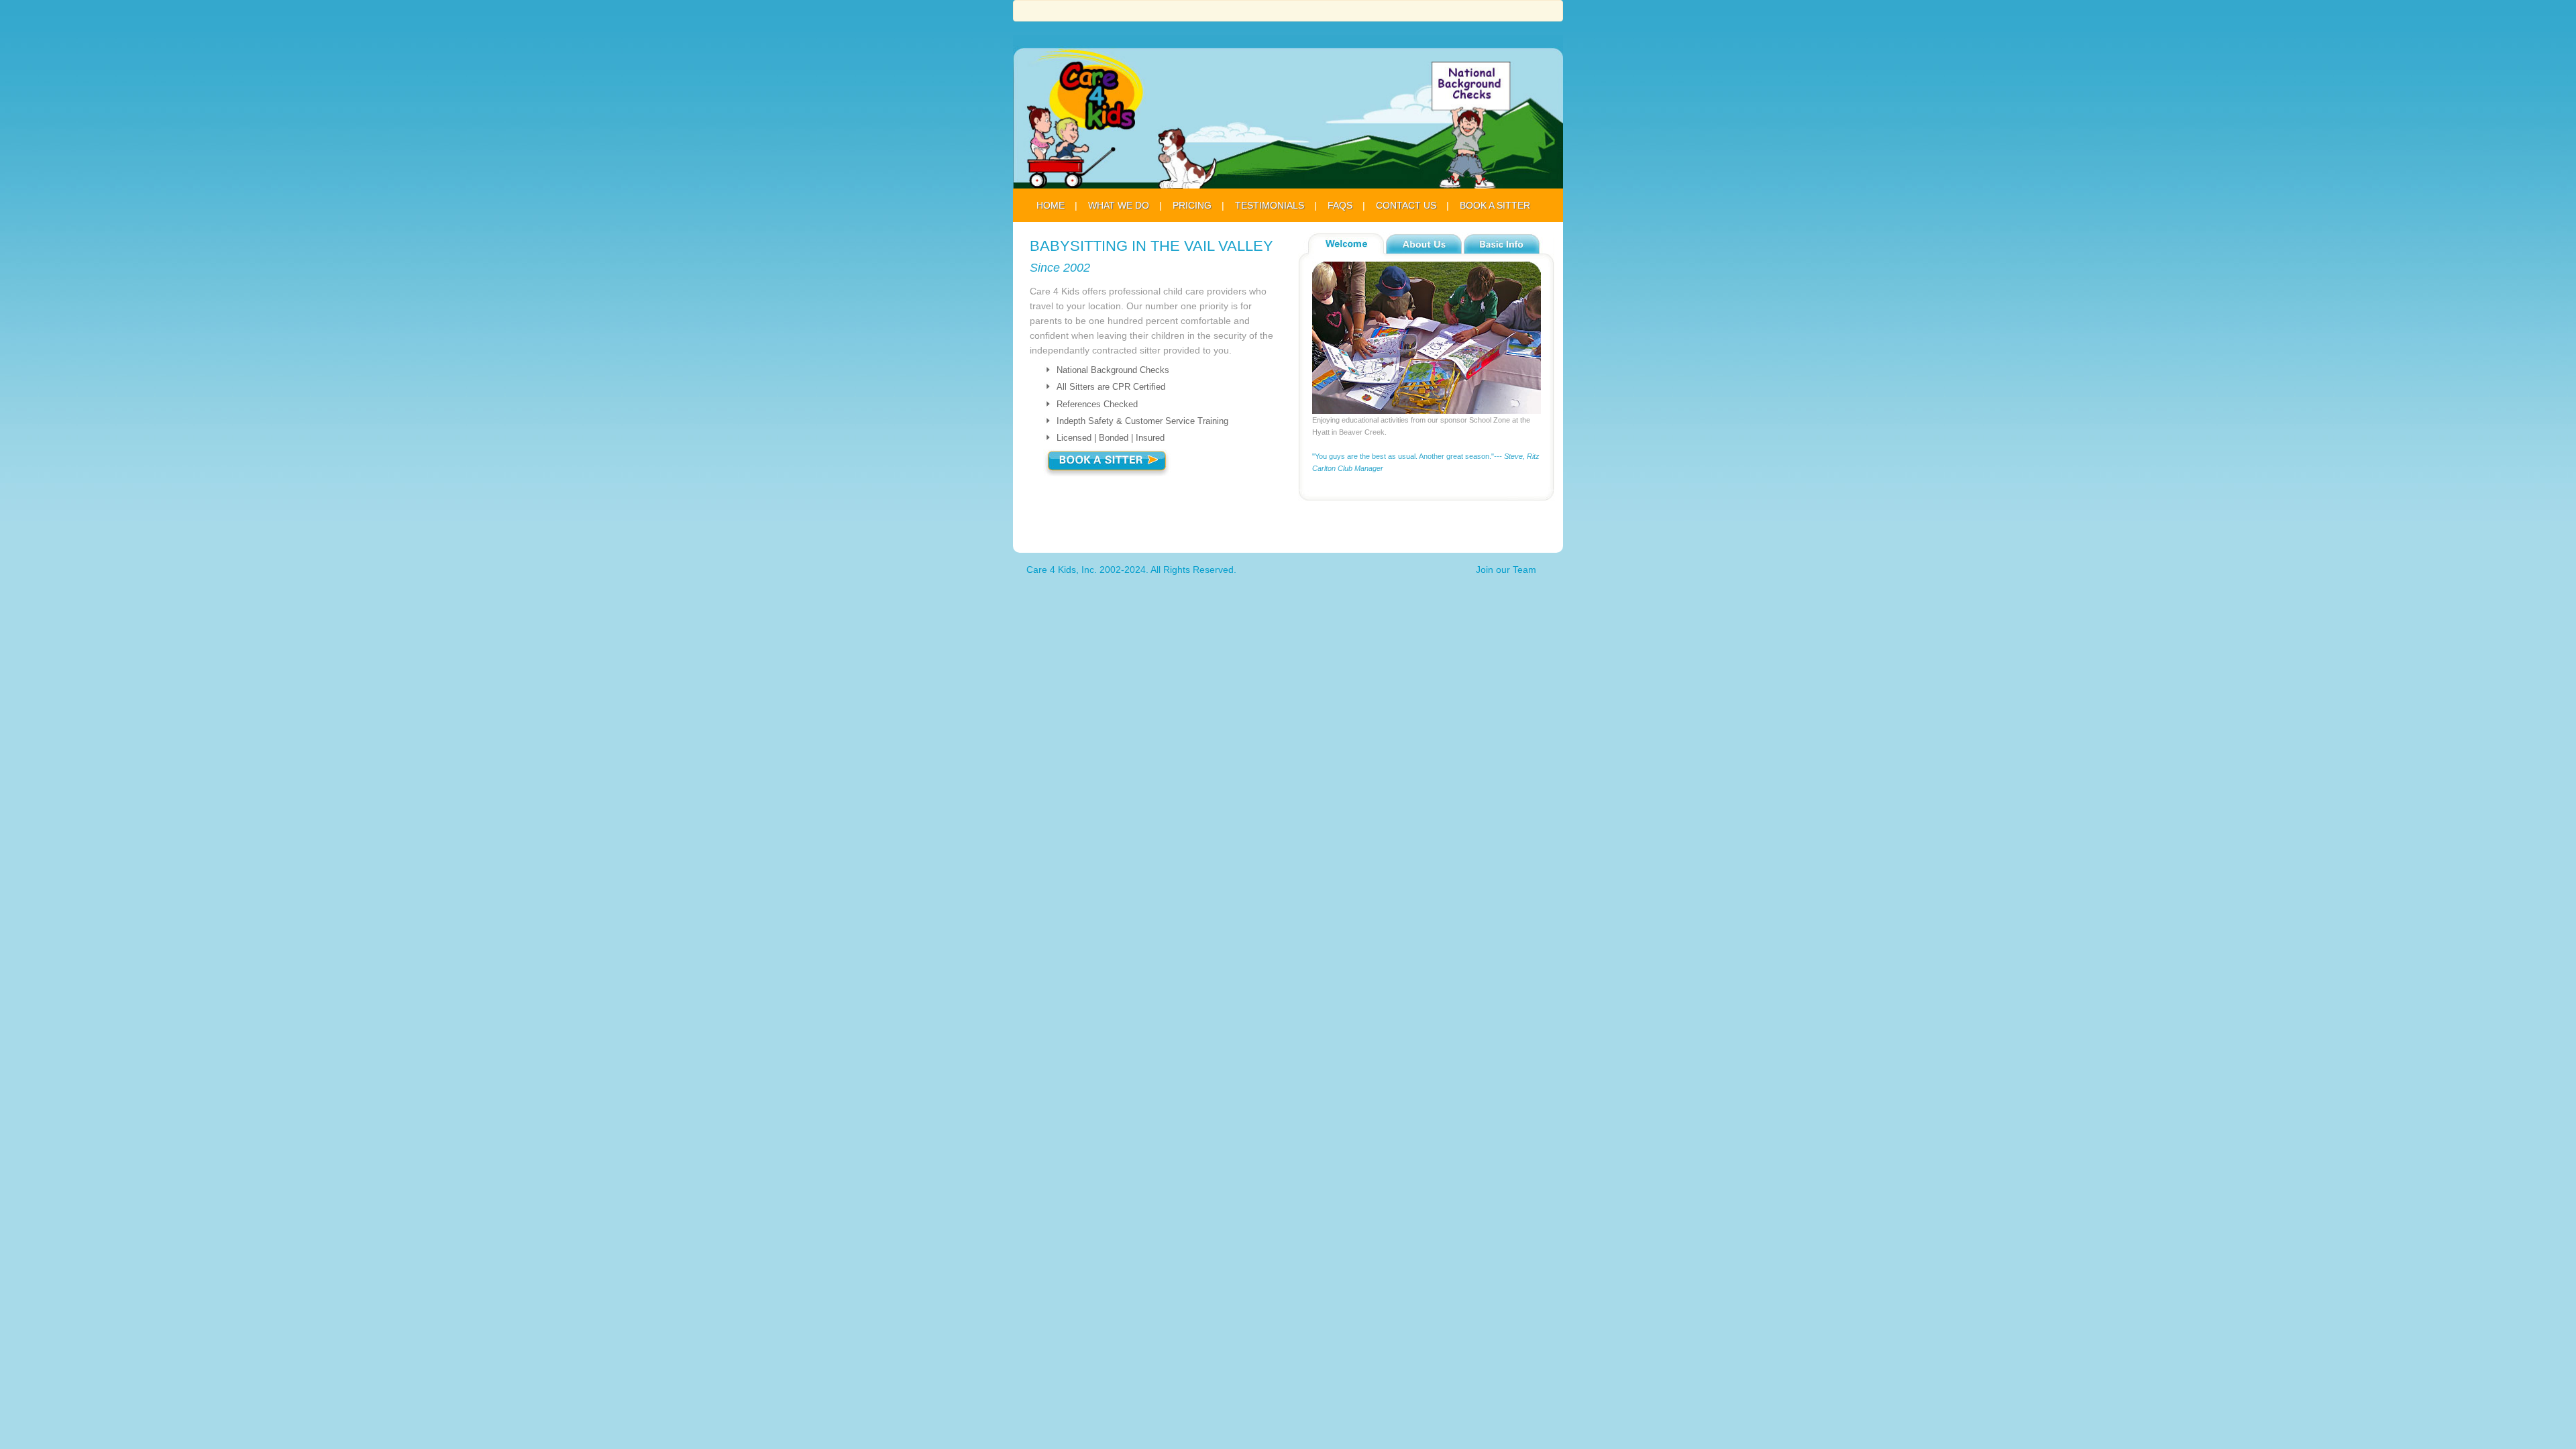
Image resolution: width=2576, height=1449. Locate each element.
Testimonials (1270, 205)
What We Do (1119, 205)
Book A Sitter (1495, 205)
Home (1051, 205)
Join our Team (1506, 570)
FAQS (1340, 205)
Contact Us (1406, 205)
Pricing (1192, 205)
